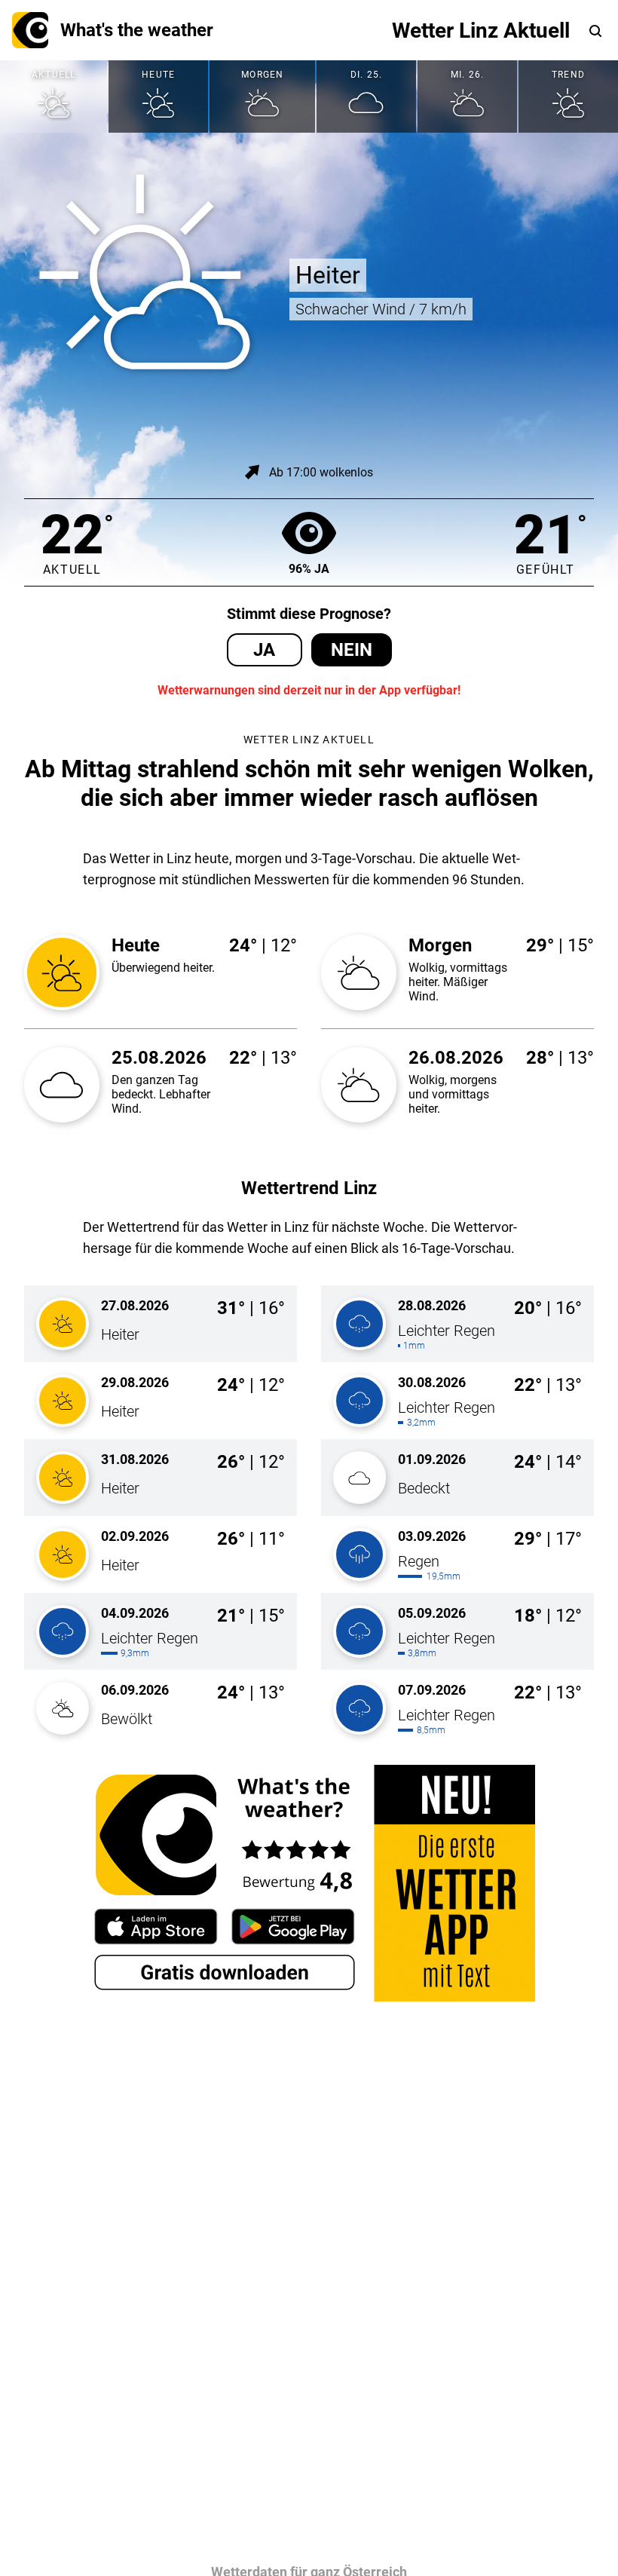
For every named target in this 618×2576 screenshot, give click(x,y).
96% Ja (309, 569)
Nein (352, 650)
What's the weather (137, 30)
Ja (264, 650)
